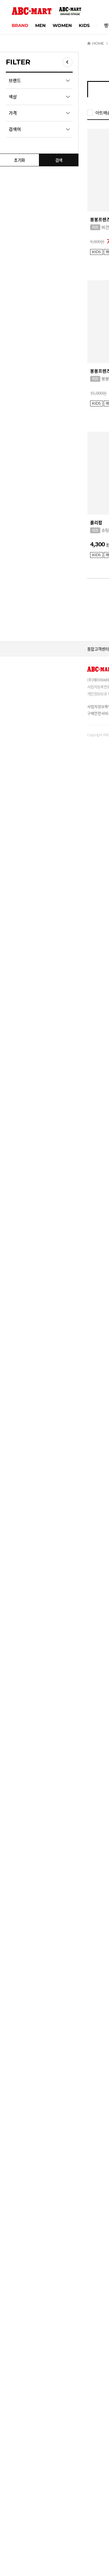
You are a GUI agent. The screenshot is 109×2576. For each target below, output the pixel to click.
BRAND (20, 25)
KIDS (84, 25)
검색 (59, 160)
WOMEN (62, 25)
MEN (40, 25)
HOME (98, 43)
